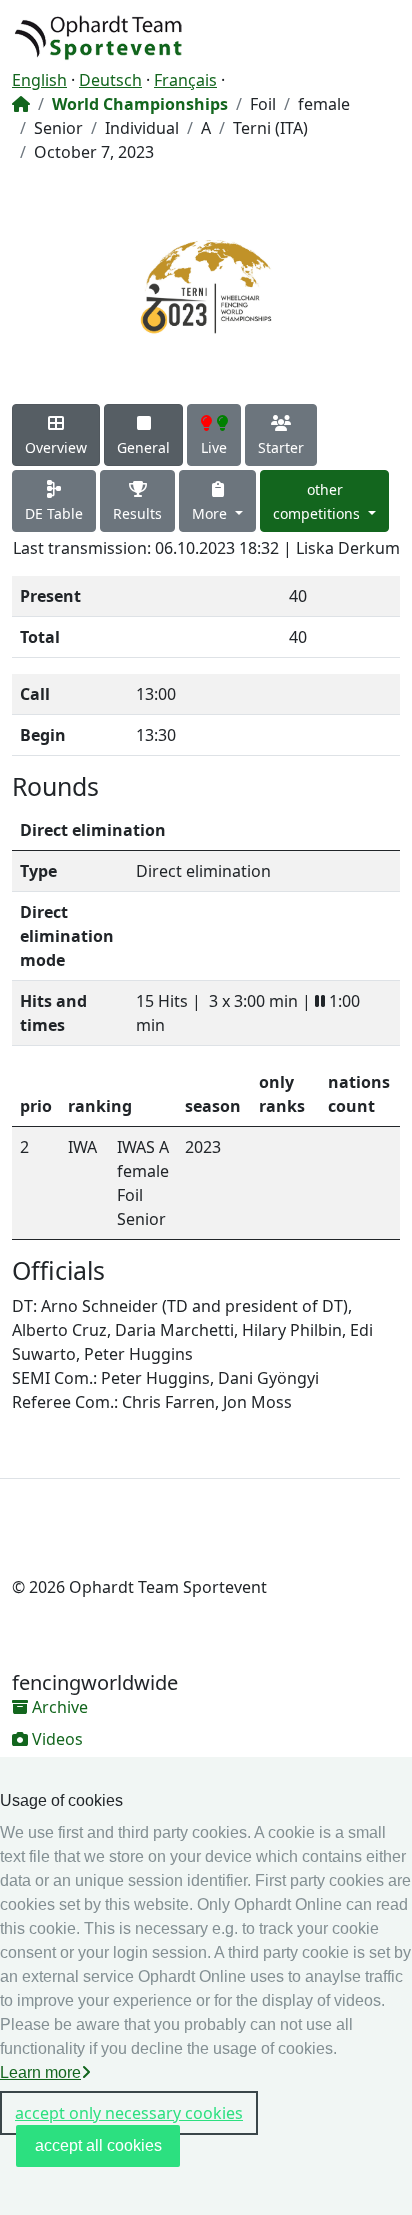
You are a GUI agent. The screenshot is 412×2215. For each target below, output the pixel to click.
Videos (55, 1739)
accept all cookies (98, 2145)
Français (185, 80)
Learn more (40, 2072)
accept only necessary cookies (129, 2113)
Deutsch (110, 80)
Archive (58, 1707)
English (39, 80)
